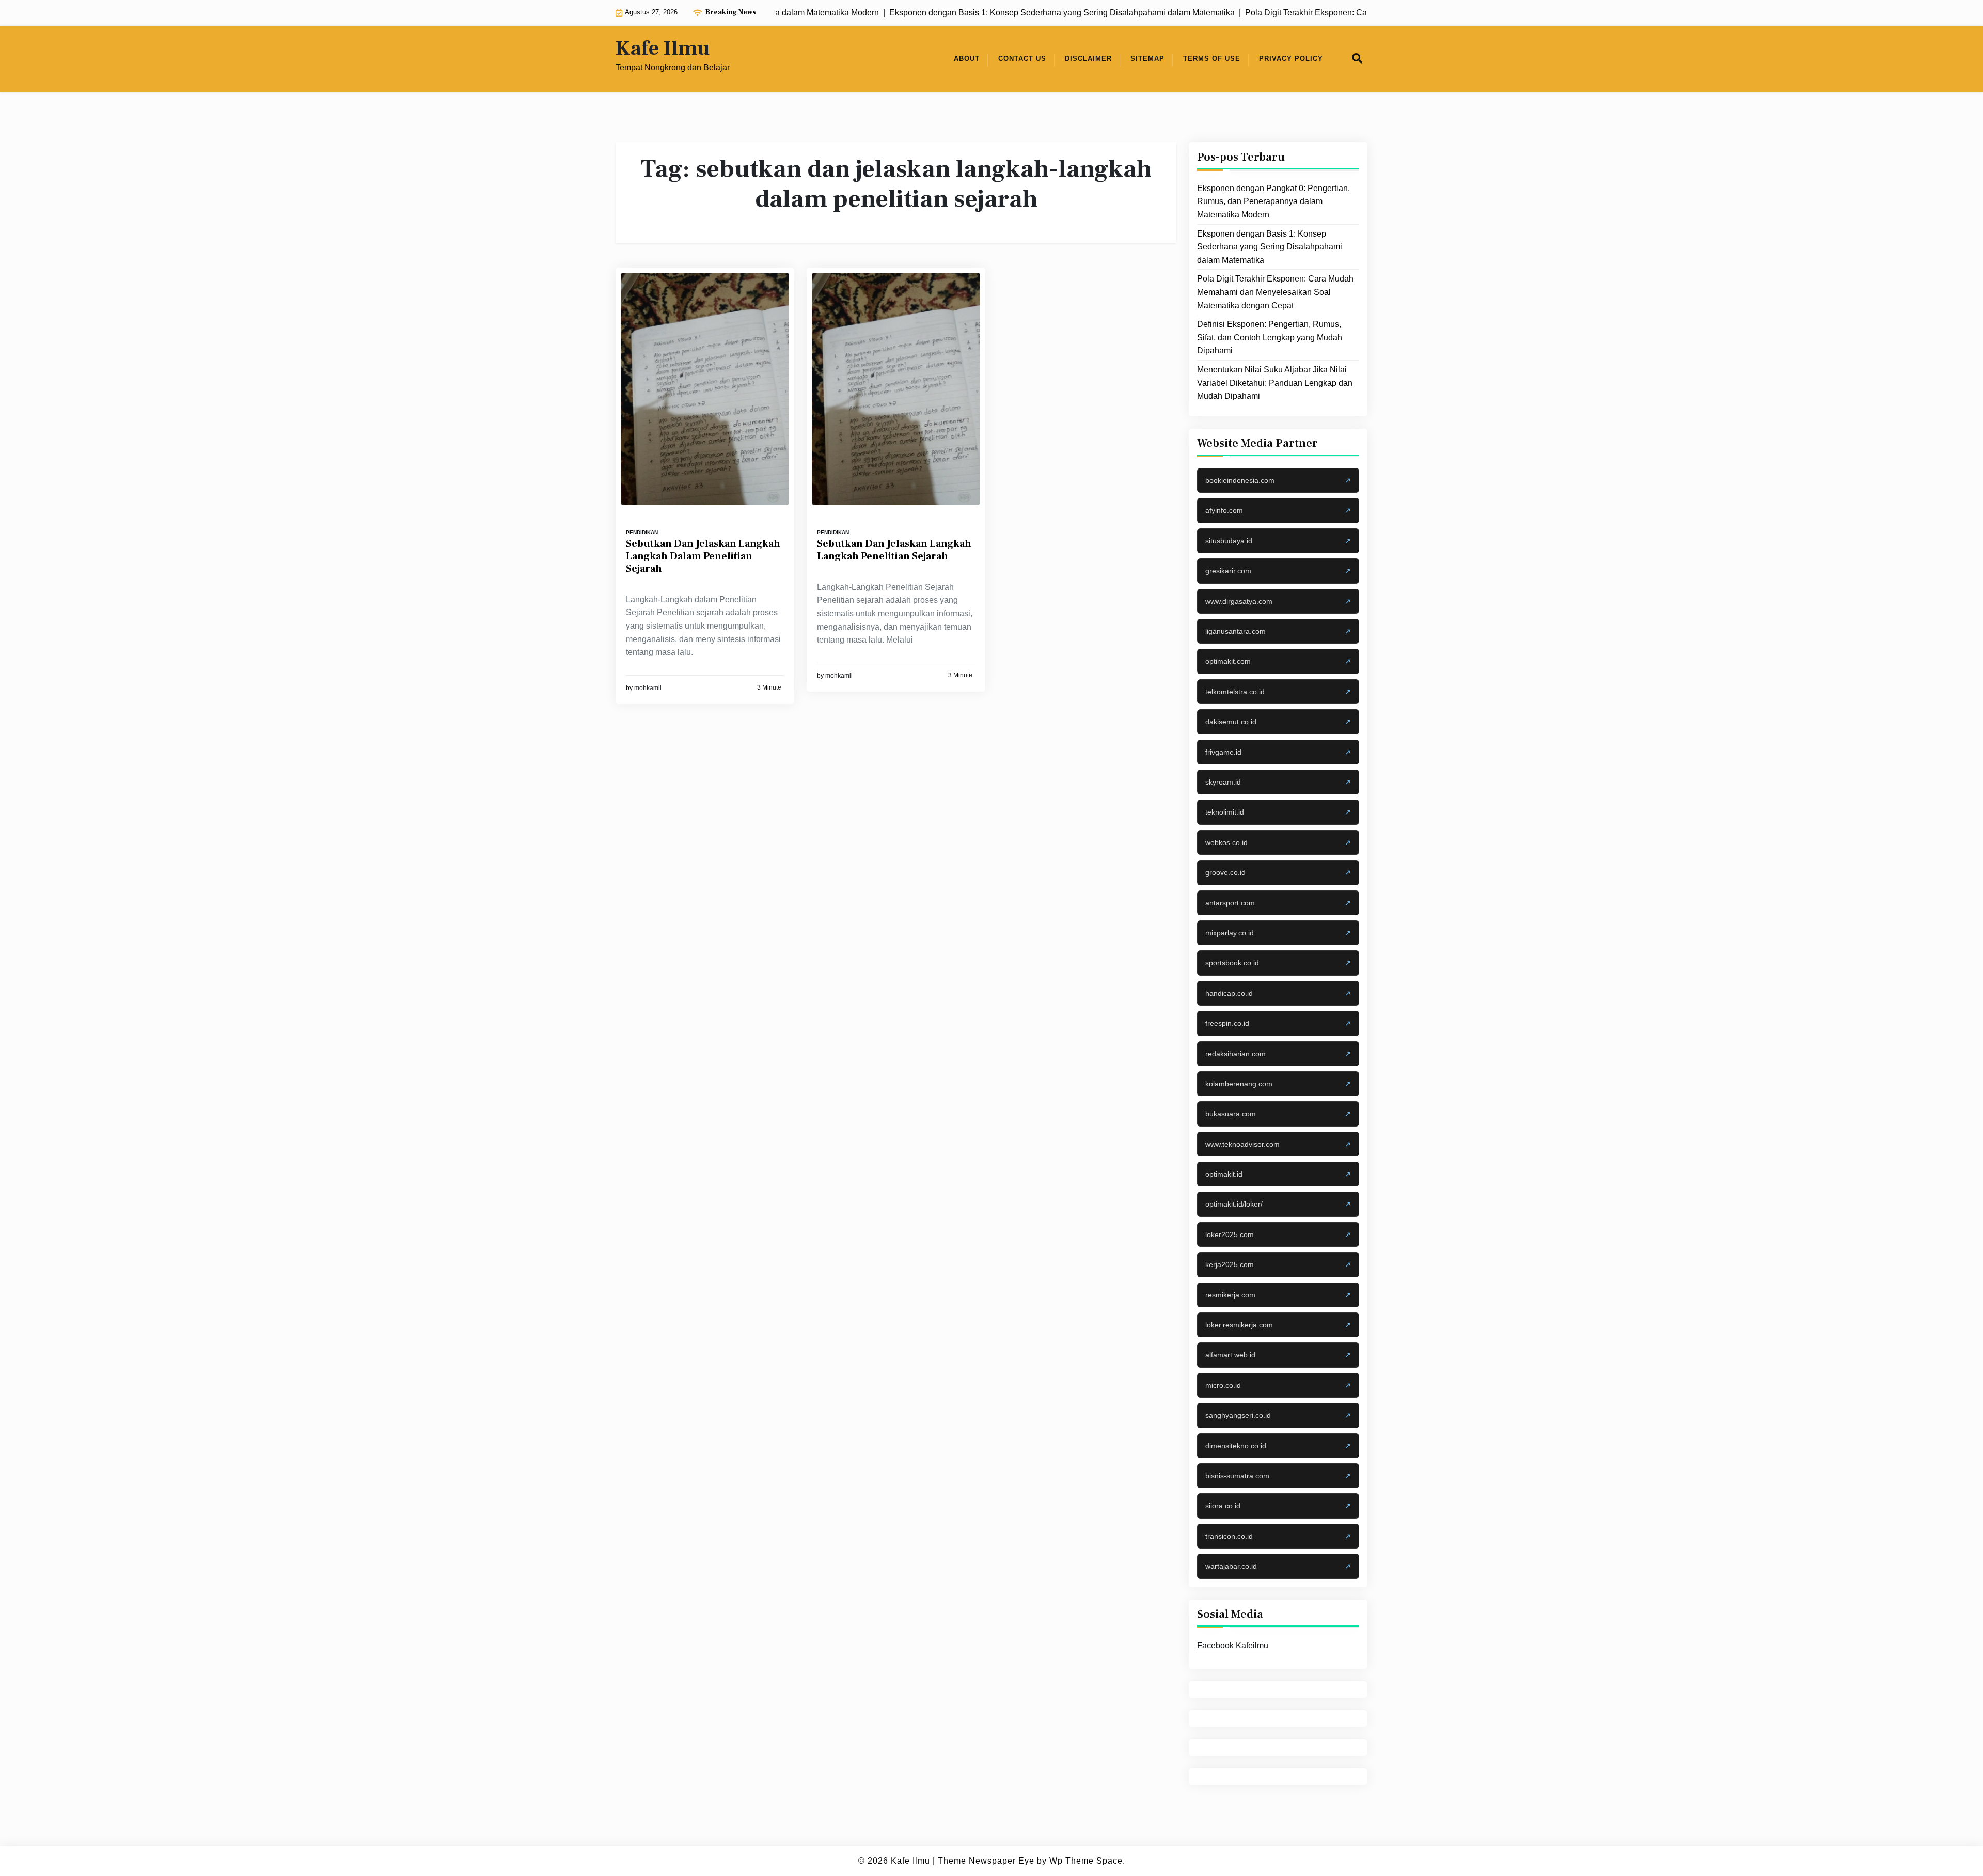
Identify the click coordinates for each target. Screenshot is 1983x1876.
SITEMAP (1147, 59)
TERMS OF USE (1212, 59)
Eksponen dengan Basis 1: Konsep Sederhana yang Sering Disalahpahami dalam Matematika (1270, 246)
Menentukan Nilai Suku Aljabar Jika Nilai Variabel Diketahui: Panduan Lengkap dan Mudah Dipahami (1275, 383)
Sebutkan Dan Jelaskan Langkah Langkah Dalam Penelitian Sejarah (703, 556)
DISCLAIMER (1088, 59)
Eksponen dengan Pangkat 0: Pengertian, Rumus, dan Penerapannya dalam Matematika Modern (1273, 201)
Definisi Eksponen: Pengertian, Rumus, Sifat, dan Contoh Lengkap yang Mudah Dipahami (1270, 337)
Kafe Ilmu (663, 49)
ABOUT (967, 59)
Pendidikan (642, 532)
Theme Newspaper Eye (986, 1861)
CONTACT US (1022, 59)
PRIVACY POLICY (1291, 59)
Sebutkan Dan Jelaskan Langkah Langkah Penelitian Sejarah (894, 550)
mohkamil (648, 688)
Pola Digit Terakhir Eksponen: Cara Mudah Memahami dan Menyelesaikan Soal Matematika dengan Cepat (1275, 292)
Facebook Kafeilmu (1233, 1645)
